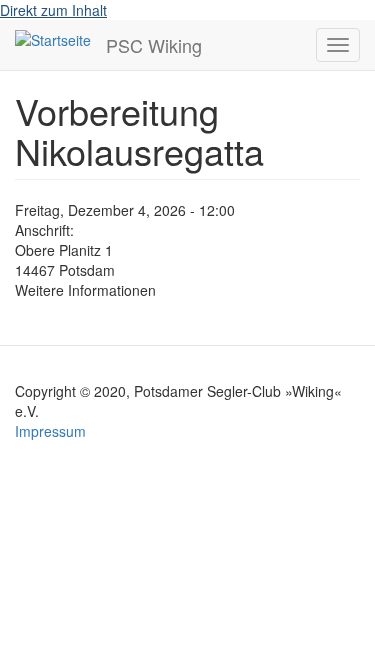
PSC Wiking (154, 45)
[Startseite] (53, 39)
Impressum (50, 431)
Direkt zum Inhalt (53, 10)
